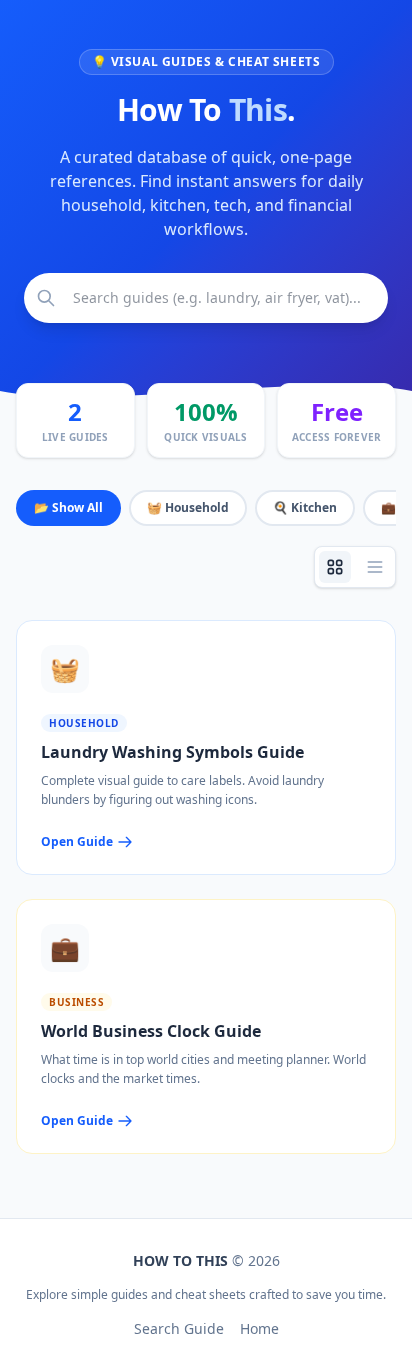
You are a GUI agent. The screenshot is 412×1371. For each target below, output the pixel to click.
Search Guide (179, 1328)
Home (259, 1328)
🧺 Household (188, 507)
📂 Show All (68, 507)
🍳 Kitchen (305, 507)
